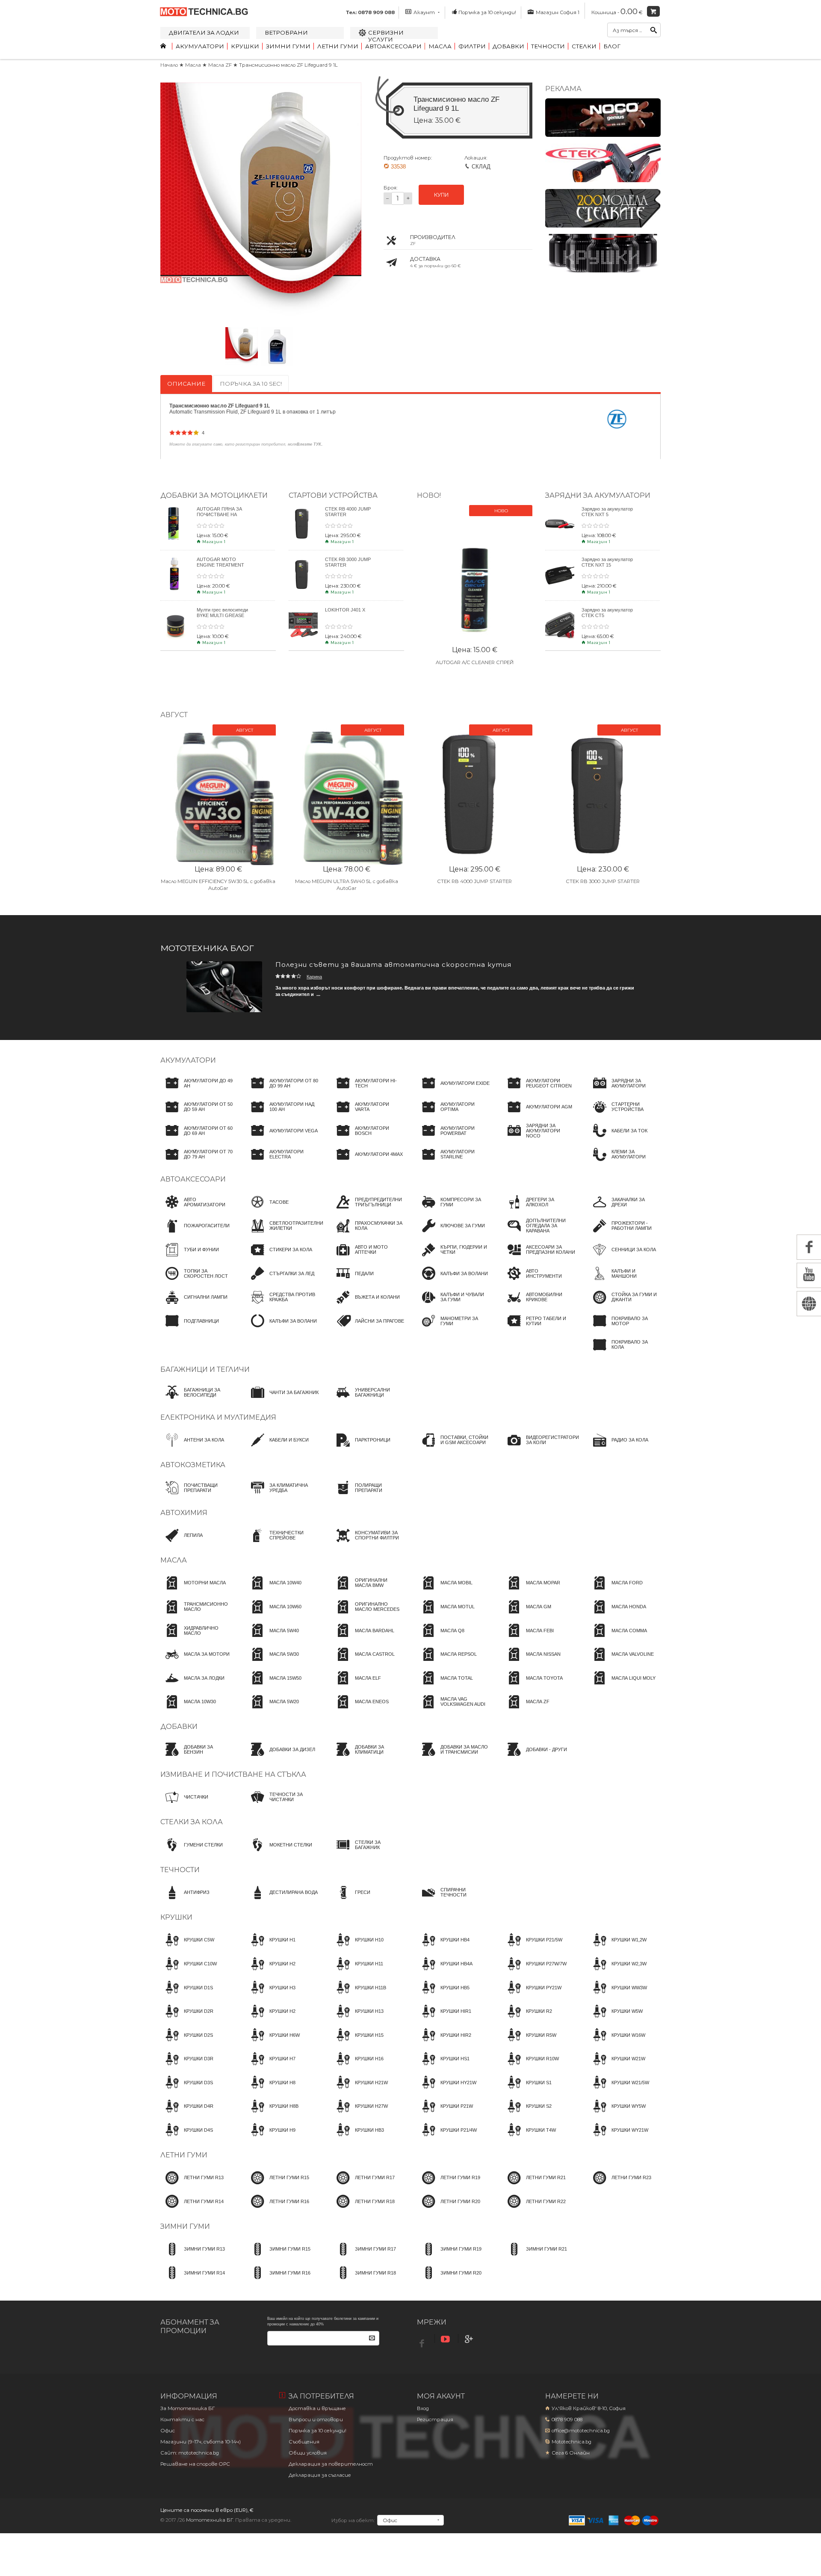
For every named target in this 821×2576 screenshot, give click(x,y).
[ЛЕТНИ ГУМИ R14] (192, 2209)
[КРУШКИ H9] (271, 2138)
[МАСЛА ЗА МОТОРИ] (195, 1662)
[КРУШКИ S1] (527, 2090)
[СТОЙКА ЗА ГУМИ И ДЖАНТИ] (624, 1305)
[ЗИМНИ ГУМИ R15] (278, 2257)
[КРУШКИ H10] (357, 1948)
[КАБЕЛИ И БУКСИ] (277, 1448)
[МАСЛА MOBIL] (445, 1591)
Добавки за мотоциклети (214, 495)
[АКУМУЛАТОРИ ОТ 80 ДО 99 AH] (282, 1091)
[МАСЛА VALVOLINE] (621, 1662)
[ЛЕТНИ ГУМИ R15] (278, 2186)
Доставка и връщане (317, 2408)
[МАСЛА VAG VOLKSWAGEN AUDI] (453, 1710)
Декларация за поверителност (331, 2464)
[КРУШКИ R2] (527, 2019)
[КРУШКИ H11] (357, 1972)
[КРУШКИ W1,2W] (617, 1948)
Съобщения (304, 2442)
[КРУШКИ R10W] (531, 2067)
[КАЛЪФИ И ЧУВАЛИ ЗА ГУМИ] (453, 1305)
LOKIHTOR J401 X (345, 610)
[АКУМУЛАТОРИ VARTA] (368, 1115)
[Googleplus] (470, 2339)
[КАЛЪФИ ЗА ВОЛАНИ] (281, 1329)
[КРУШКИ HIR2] (444, 2043)
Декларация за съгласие (320, 2475)
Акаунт (424, 12)
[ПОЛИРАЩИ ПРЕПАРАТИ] (368, 1495)
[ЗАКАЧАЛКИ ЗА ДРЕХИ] (624, 1210)
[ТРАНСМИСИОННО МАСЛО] (197, 1615)
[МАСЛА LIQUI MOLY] (622, 1686)
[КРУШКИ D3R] (187, 2067)
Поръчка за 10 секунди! (487, 12)
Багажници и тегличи (205, 1369)
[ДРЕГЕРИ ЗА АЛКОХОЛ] (539, 1210)
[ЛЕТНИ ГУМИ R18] (363, 2209)
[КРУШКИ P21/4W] (447, 2138)
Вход (423, 2408)
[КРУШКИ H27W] (360, 2114)
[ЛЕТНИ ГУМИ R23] (620, 2186)
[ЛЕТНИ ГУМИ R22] (534, 2209)
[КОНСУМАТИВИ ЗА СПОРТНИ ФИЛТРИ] (368, 1543)
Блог (612, 46)
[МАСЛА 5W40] (272, 1638)
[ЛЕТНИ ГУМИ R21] (534, 2186)
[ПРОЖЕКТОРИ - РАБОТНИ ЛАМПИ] (624, 1234)
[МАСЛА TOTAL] (445, 1686)
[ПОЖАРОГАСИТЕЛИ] (195, 1234)
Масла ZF (221, 65)
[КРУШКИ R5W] (529, 2043)
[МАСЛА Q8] (441, 1638)
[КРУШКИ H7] (271, 2067)
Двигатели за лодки (204, 32)
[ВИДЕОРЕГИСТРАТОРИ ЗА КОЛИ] (541, 1448)
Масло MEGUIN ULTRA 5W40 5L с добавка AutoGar (347, 885)
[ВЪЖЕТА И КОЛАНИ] (366, 1305)
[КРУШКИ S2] (527, 2114)
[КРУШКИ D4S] (187, 2138)
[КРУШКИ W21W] (617, 2067)
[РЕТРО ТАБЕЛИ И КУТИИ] (539, 1329)
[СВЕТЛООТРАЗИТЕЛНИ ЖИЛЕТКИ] (285, 1234)
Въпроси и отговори (316, 2419)
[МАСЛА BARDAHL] (363, 1638)
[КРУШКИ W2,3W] (617, 1972)
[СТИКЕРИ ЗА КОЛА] (279, 1258)
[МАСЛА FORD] (615, 1591)
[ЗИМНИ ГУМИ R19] (449, 2257)
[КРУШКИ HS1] (443, 2067)
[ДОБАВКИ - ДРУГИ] (535, 1757)
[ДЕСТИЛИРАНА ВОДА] (282, 1900)
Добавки (508, 46)
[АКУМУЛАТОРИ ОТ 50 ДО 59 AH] (197, 1115)
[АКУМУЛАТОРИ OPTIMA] (453, 1115)
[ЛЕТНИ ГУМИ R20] (449, 2209)
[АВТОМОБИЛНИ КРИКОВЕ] (539, 1305)
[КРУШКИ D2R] (187, 2019)
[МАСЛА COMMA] (617, 1638)
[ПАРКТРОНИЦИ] (361, 1448)
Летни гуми (338, 46)
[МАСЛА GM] (527, 1615)
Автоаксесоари (393, 46)
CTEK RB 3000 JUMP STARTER (603, 881)
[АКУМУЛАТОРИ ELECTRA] (282, 1162)
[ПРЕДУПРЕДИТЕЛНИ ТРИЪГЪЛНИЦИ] (368, 1210)
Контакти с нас (182, 2419)
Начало (169, 65)
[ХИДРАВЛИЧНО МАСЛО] (197, 1638)
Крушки (245, 46)
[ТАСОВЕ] (267, 1210)
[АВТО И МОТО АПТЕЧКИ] (368, 1258)
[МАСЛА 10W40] (274, 1591)
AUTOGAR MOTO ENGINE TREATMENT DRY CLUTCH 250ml (220, 565)
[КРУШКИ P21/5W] (532, 1948)
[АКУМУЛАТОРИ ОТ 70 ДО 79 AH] (197, 1162)
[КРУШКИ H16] (357, 2067)
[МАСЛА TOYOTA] (533, 1686)
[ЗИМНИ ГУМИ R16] (278, 2281)
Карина (314, 977)
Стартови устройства (333, 495)
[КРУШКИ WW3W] (617, 1995)
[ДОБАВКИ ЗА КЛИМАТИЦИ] (368, 1757)
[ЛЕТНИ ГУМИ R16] (278, 2209)
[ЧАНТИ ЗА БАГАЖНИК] (282, 1400)
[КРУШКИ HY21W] (447, 2090)
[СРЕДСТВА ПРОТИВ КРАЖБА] (282, 1305)
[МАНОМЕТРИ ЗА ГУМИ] (453, 1329)
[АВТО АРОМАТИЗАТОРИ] (197, 1210)
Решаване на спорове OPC (195, 2464)
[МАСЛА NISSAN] (532, 1662)
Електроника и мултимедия (218, 1417)
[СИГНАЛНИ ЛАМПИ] (194, 1305)
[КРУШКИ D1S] (187, 1995)
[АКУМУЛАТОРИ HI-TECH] (368, 1091)
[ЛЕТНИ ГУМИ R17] (363, 2186)
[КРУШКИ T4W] (529, 2138)
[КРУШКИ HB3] (358, 2138)
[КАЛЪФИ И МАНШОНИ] (624, 1281)
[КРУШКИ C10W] (189, 1972)
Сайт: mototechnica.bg (190, 2453)
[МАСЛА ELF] (356, 1686)
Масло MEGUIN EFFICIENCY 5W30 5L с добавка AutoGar (218, 885)
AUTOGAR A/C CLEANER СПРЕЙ (475, 662)
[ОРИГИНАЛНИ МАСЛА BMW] (368, 1591)
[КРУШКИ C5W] (187, 1948)
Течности (548, 46)
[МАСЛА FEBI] (528, 1638)
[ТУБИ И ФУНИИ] (190, 1258)
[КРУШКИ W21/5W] (619, 2090)
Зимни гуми (288, 46)
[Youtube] (446, 2339)
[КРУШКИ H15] (357, 2043)
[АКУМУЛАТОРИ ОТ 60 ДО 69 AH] (197, 1138)
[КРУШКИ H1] (271, 1948)
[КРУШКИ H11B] (359, 1995)
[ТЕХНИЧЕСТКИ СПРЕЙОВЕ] (282, 1543)
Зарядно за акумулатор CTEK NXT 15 (607, 562)
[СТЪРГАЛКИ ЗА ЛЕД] (280, 1281)
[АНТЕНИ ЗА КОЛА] (192, 1448)
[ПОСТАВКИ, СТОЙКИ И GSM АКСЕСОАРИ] (453, 1448)
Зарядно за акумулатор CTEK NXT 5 (607, 512)
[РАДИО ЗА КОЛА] (618, 1448)
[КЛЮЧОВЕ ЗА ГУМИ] (451, 1234)
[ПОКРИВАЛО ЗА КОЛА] (624, 1353)
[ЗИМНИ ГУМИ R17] (364, 2257)
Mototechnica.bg (571, 2442)
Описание (186, 384)
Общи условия (308, 2453)
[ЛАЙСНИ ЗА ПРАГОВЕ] (368, 1329)
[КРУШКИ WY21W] (618, 2138)
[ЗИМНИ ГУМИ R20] (449, 2281)
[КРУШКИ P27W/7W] (535, 1972)
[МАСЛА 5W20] (272, 1710)
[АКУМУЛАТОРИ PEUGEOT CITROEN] (539, 1091)
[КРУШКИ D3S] (187, 2090)
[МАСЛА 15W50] (274, 1686)
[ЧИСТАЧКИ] (184, 1805)
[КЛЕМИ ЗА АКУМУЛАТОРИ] (624, 1162)
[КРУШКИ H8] (271, 2090)
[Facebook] (423, 2341)
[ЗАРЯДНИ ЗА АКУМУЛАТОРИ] (624, 1091)
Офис (168, 2431)
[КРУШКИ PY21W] (532, 1995)
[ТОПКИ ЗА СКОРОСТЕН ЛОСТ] (197, 1281)
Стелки (584, 46)
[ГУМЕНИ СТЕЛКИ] (192, 1852)
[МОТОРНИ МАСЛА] (193, 1591)
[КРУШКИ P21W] (445, 2114)
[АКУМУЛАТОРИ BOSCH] (368, 1138)
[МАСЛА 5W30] (272, 1662)
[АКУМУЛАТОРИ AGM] (537, 1115)
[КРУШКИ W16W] (617, 2043)
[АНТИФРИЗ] (185, 1900)
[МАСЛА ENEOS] (360, 1710)
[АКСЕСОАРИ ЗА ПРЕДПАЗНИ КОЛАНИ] (539, 1258)
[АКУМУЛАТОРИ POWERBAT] (453, 1138)
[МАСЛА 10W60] (274, 1615)
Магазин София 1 (557, 12)
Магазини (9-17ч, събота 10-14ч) (201, 2442)
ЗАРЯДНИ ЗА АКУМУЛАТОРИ (598, 495)
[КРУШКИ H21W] (360, 2090)
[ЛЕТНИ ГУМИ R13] (192, 2186)
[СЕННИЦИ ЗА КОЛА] (622, 1258)
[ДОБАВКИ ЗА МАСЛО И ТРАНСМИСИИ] (453, 1757)
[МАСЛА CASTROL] (363, 1662)
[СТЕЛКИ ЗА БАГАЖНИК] (368, 1852)
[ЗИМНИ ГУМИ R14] (193, 2281)
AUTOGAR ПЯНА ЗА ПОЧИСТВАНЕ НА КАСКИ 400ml (219, 514)
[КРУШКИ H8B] (272, 2114)
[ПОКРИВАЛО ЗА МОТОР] (624, 1329)
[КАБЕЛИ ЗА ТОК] (618, 1138)
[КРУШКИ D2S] (187, 2043)
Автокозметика (193, 1465)
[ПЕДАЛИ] (353, 1281)
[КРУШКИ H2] (271, 1972)
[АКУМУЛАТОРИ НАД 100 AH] (282, 1115)
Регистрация (435, 2419)
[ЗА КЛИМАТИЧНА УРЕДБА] (282, 1495)
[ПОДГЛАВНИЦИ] (190, 1329)
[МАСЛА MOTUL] (446, 1615)
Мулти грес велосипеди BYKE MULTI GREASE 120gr (222, 615)
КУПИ (441, 195)
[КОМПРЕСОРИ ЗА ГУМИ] (453, 1210)
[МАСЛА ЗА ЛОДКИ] (192, 1686)
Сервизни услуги (386, 36)
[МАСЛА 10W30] (188, 1710)
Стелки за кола (192, 1822)
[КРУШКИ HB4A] (445, 1972)
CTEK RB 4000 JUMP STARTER (475, 881)
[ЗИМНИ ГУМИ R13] (193, 2257)
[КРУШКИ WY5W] (617, 2114)
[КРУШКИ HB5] (443, 1995)
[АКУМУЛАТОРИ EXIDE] (453, 1091)
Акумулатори (200, 46)
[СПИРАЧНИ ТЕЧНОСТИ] (453, 1900)
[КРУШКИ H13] (357, 2019)
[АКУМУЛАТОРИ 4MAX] (367, 1162)
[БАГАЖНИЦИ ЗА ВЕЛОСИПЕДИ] (197, 1400)
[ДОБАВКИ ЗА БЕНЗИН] (197, 1757)
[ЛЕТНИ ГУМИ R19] (449, 2186)
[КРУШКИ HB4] (443, 1948)
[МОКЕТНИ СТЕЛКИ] (279, 1852)
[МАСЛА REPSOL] (447, 1662)
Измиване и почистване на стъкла (233, 1774)
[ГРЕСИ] (351, 1900)
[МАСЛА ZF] (526, 1710)
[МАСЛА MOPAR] (531, 1591)
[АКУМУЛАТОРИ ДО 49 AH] (197, 1091)
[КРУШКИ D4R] (187, 2114)
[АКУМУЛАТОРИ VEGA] (282, 1138)
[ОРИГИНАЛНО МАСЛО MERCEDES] (368, 1615)
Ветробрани (286, 32)
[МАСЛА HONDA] (617, 1615)
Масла (440, 46)
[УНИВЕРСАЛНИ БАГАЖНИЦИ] (368, 1400)
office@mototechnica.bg (581, 2431)
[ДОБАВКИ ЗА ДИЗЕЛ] (281, 1757)
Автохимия (184, 1513)
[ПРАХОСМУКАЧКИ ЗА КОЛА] (368, 1234)
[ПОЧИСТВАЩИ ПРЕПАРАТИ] (197, 1495)
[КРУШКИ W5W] (615, 2019)
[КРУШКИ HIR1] (444, 2019)
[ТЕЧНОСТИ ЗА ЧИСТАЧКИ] (282, 1805)
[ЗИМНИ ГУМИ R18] (364, 2281)
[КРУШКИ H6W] (273, 2043)
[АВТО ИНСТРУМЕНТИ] (539, 1281)
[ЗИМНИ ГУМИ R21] (535, 2257)
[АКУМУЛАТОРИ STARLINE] (453, 1162)
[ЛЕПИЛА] (182, 1543)
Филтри (472, 46)
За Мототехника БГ (188, 2408)
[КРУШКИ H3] (271, 1995)
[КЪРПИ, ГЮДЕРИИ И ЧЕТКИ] (453, 1258)
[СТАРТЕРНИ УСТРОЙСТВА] (624, 1115)
